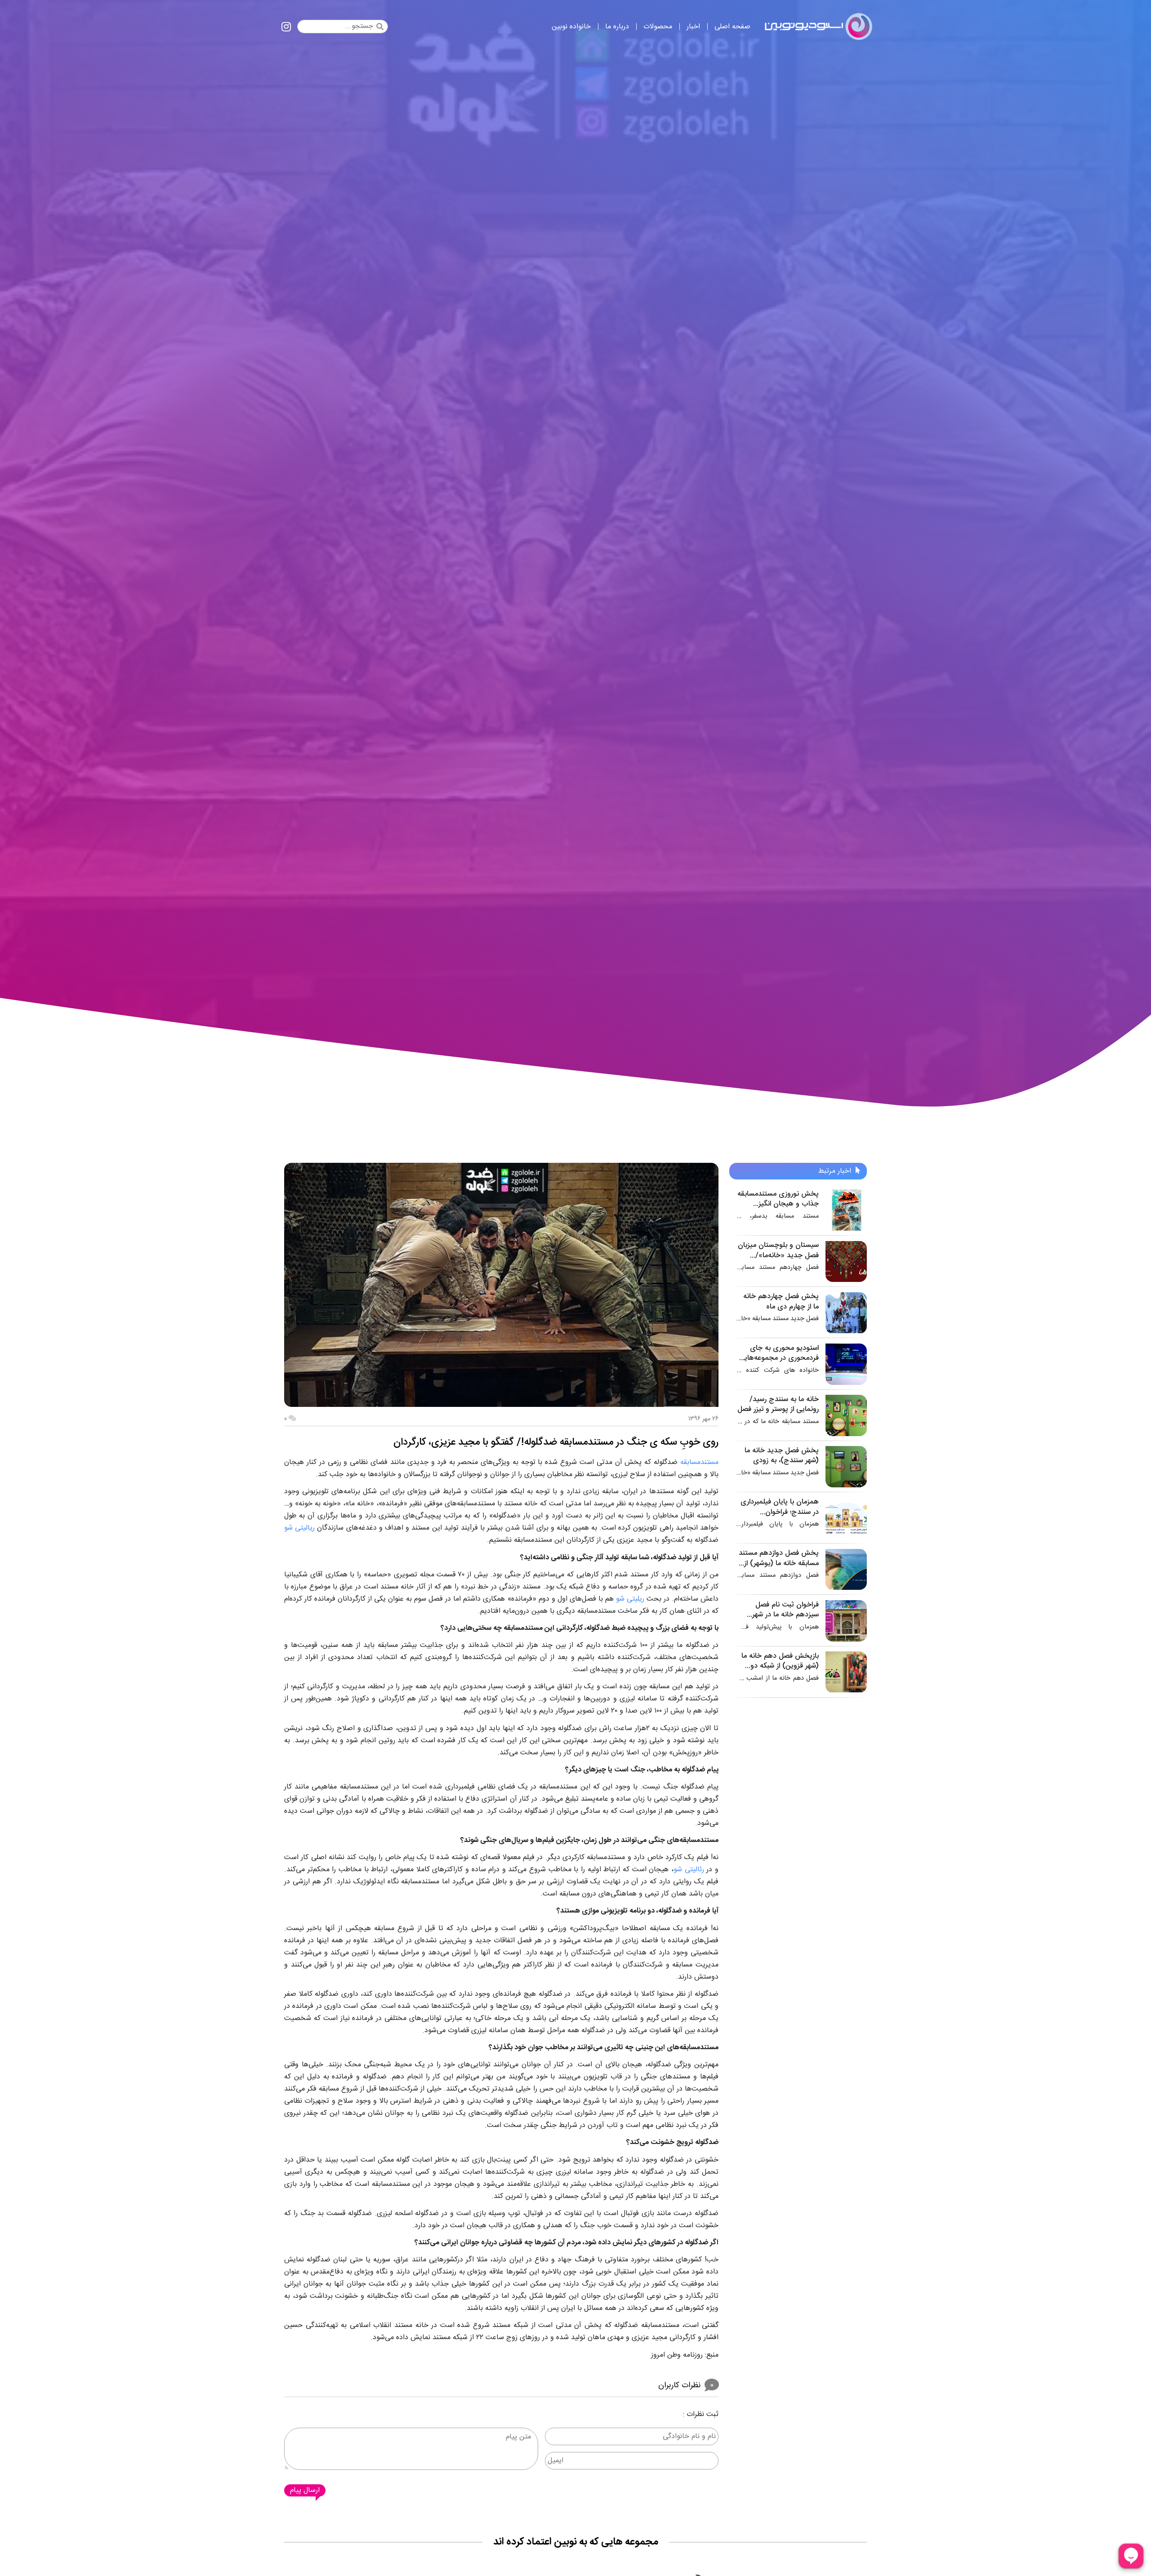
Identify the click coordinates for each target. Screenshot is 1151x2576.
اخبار (693, 27)
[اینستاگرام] (286, 28)
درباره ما (617, 27)
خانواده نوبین (571, 27)
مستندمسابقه (699, 1462)
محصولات (658, 27)
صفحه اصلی (732, 27)
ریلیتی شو (630, 1599)
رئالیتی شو (689, 1870)
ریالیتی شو (299, 1528)
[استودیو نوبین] (819, 27)
